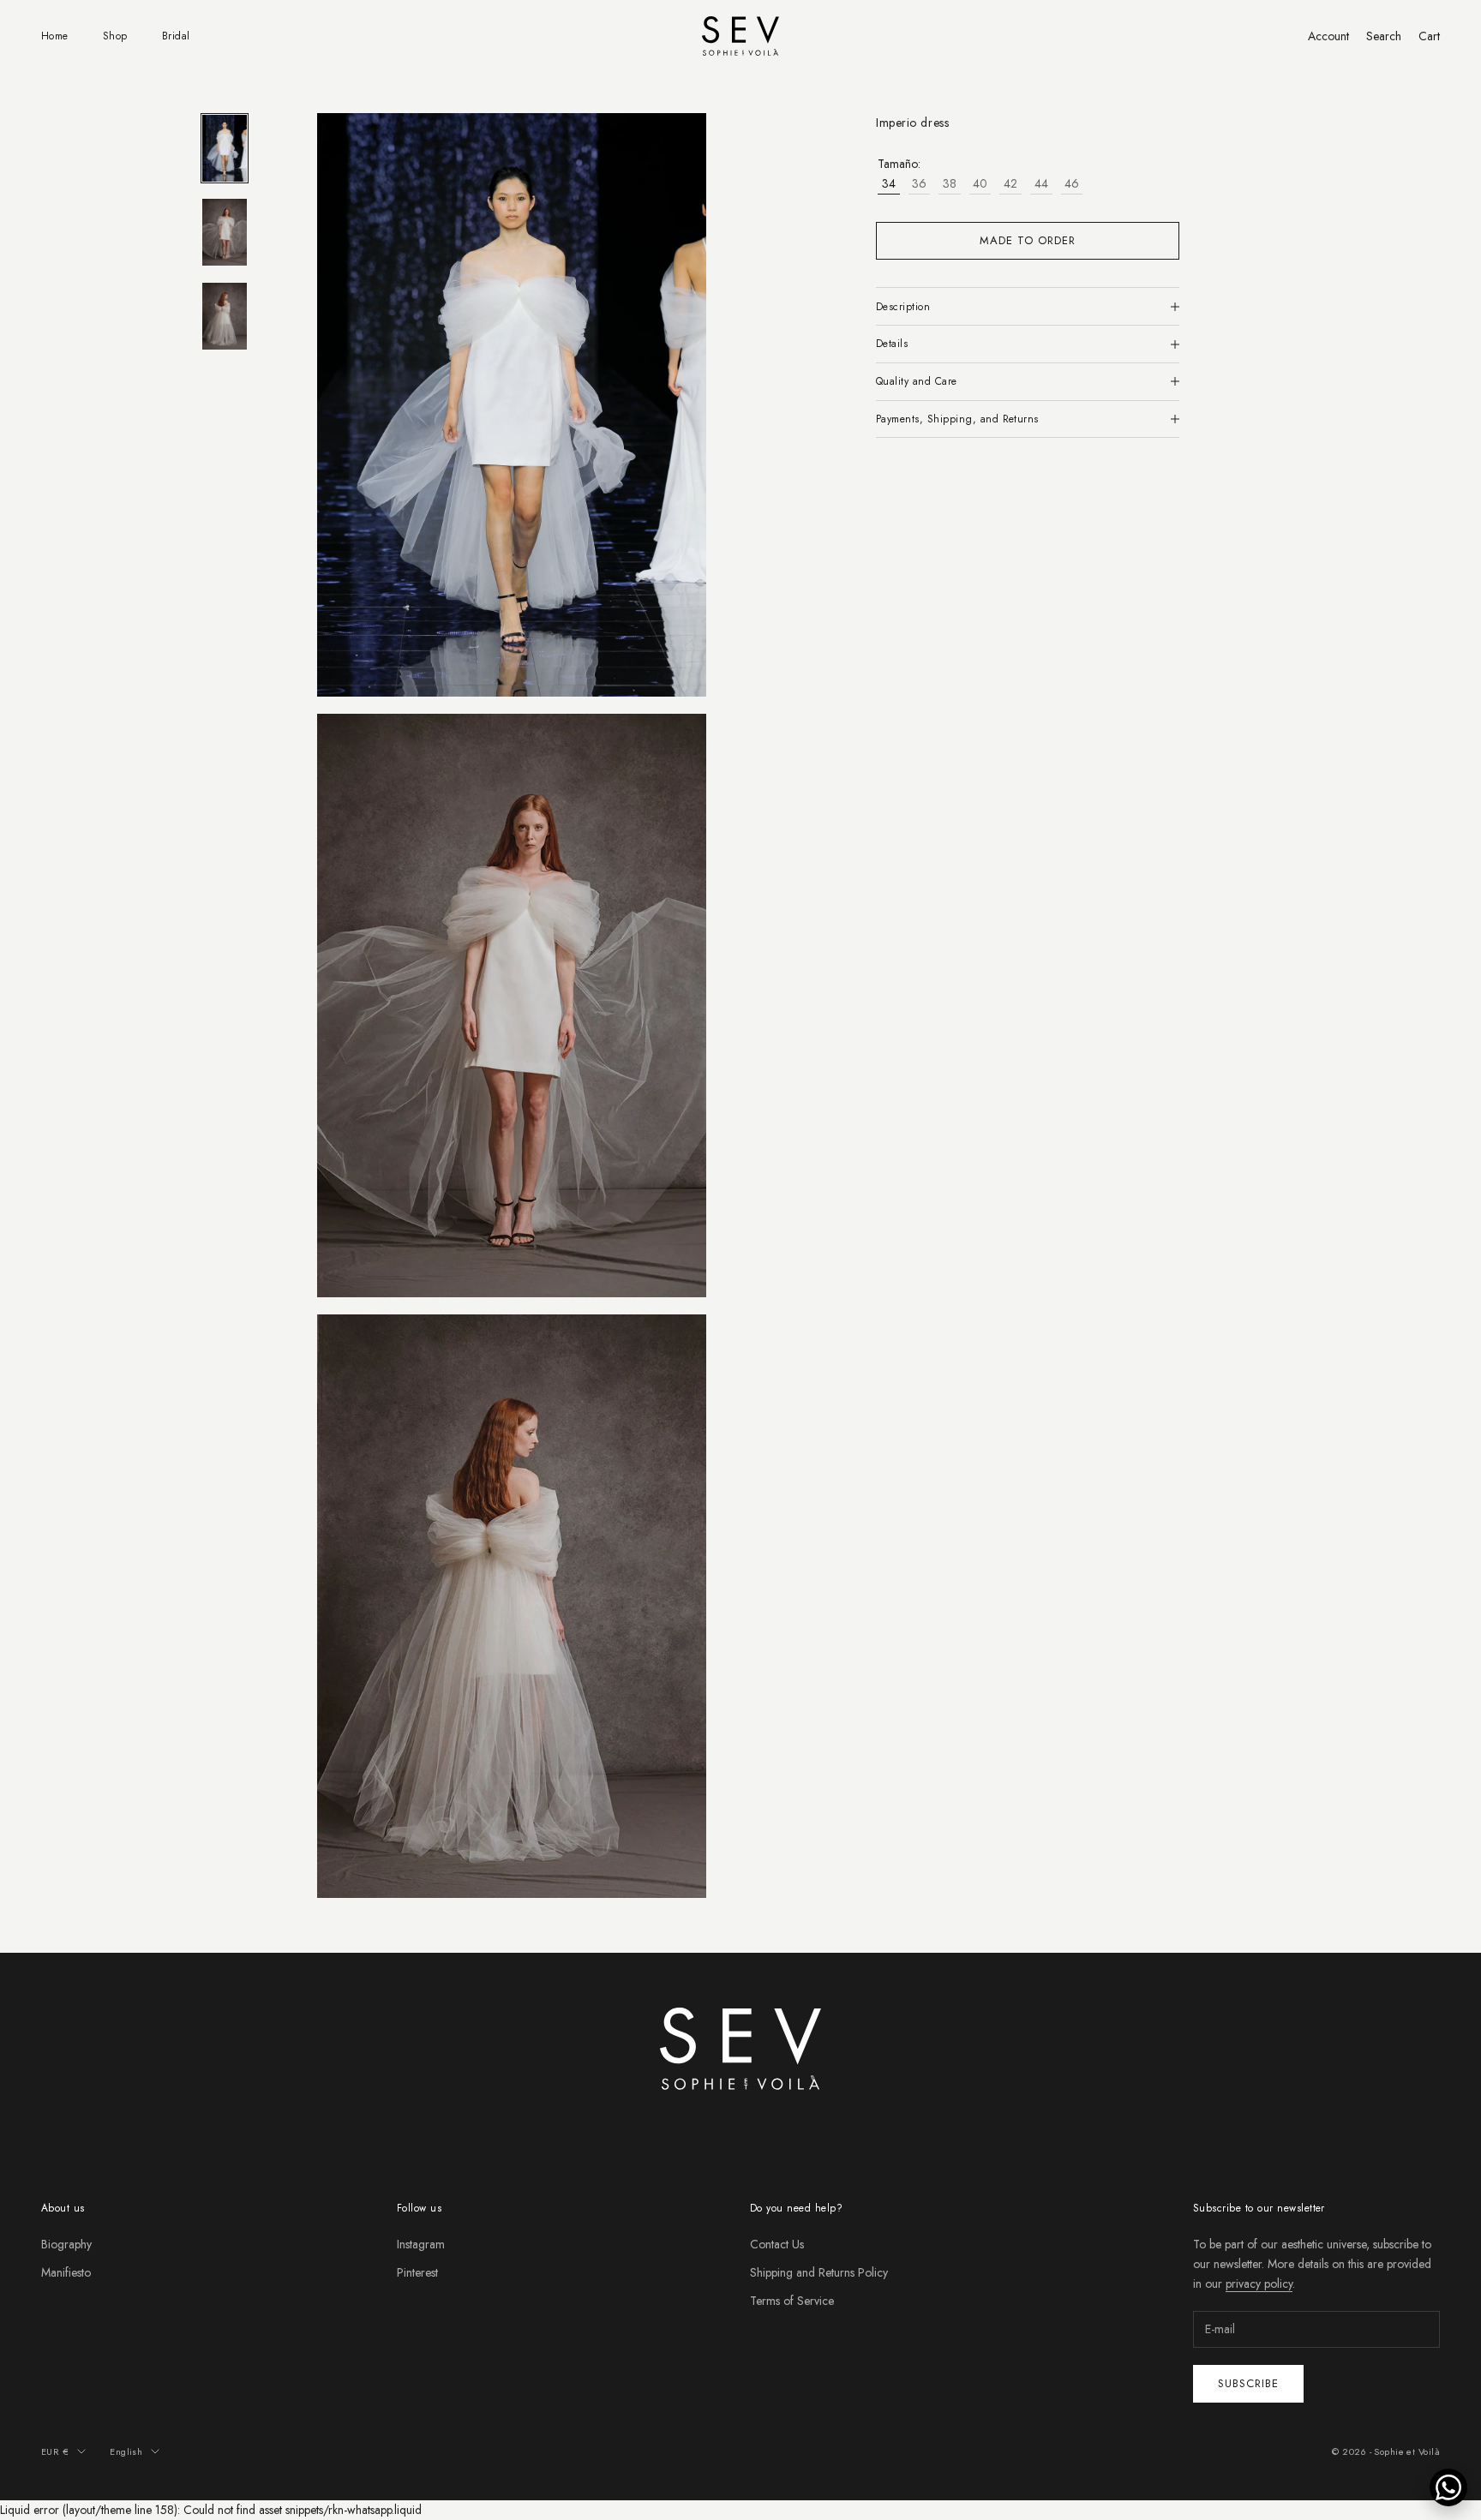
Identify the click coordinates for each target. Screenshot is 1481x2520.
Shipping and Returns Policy (819, 2272)
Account (1328, 36)
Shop (115, 36)
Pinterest (417, 2272)
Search (1384, 36)
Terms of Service (792, 2301)
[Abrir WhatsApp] (1448, 2487)
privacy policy (1259, 2284)
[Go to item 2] (225, 232)
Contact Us (777, 2244)
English (126, 2451)
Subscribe (1248, 2383)
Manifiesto (66, 2272)
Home (55, 36)
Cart (1429, 36)
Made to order (1028, 241)
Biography (66, 2244)
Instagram (421, 2244)
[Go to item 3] (225, 316)
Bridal (176, 36)
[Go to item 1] (225, 148)
